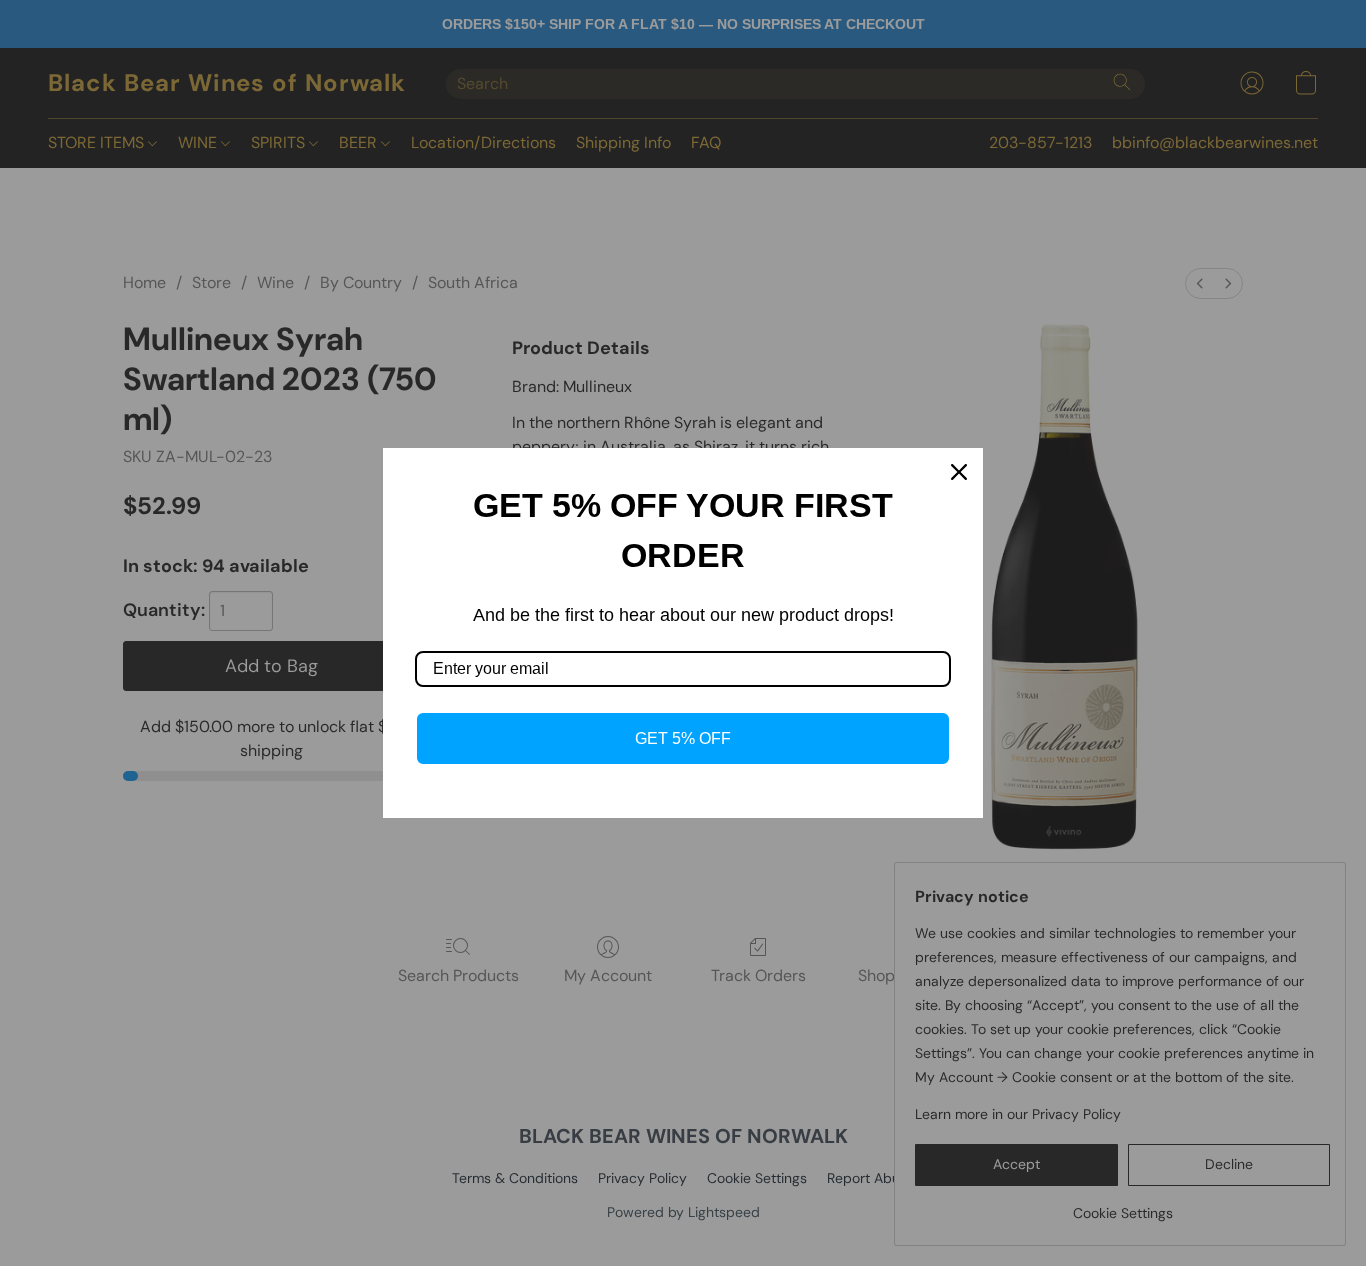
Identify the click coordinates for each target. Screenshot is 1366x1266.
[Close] (959, 472)
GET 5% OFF (683, 738)
